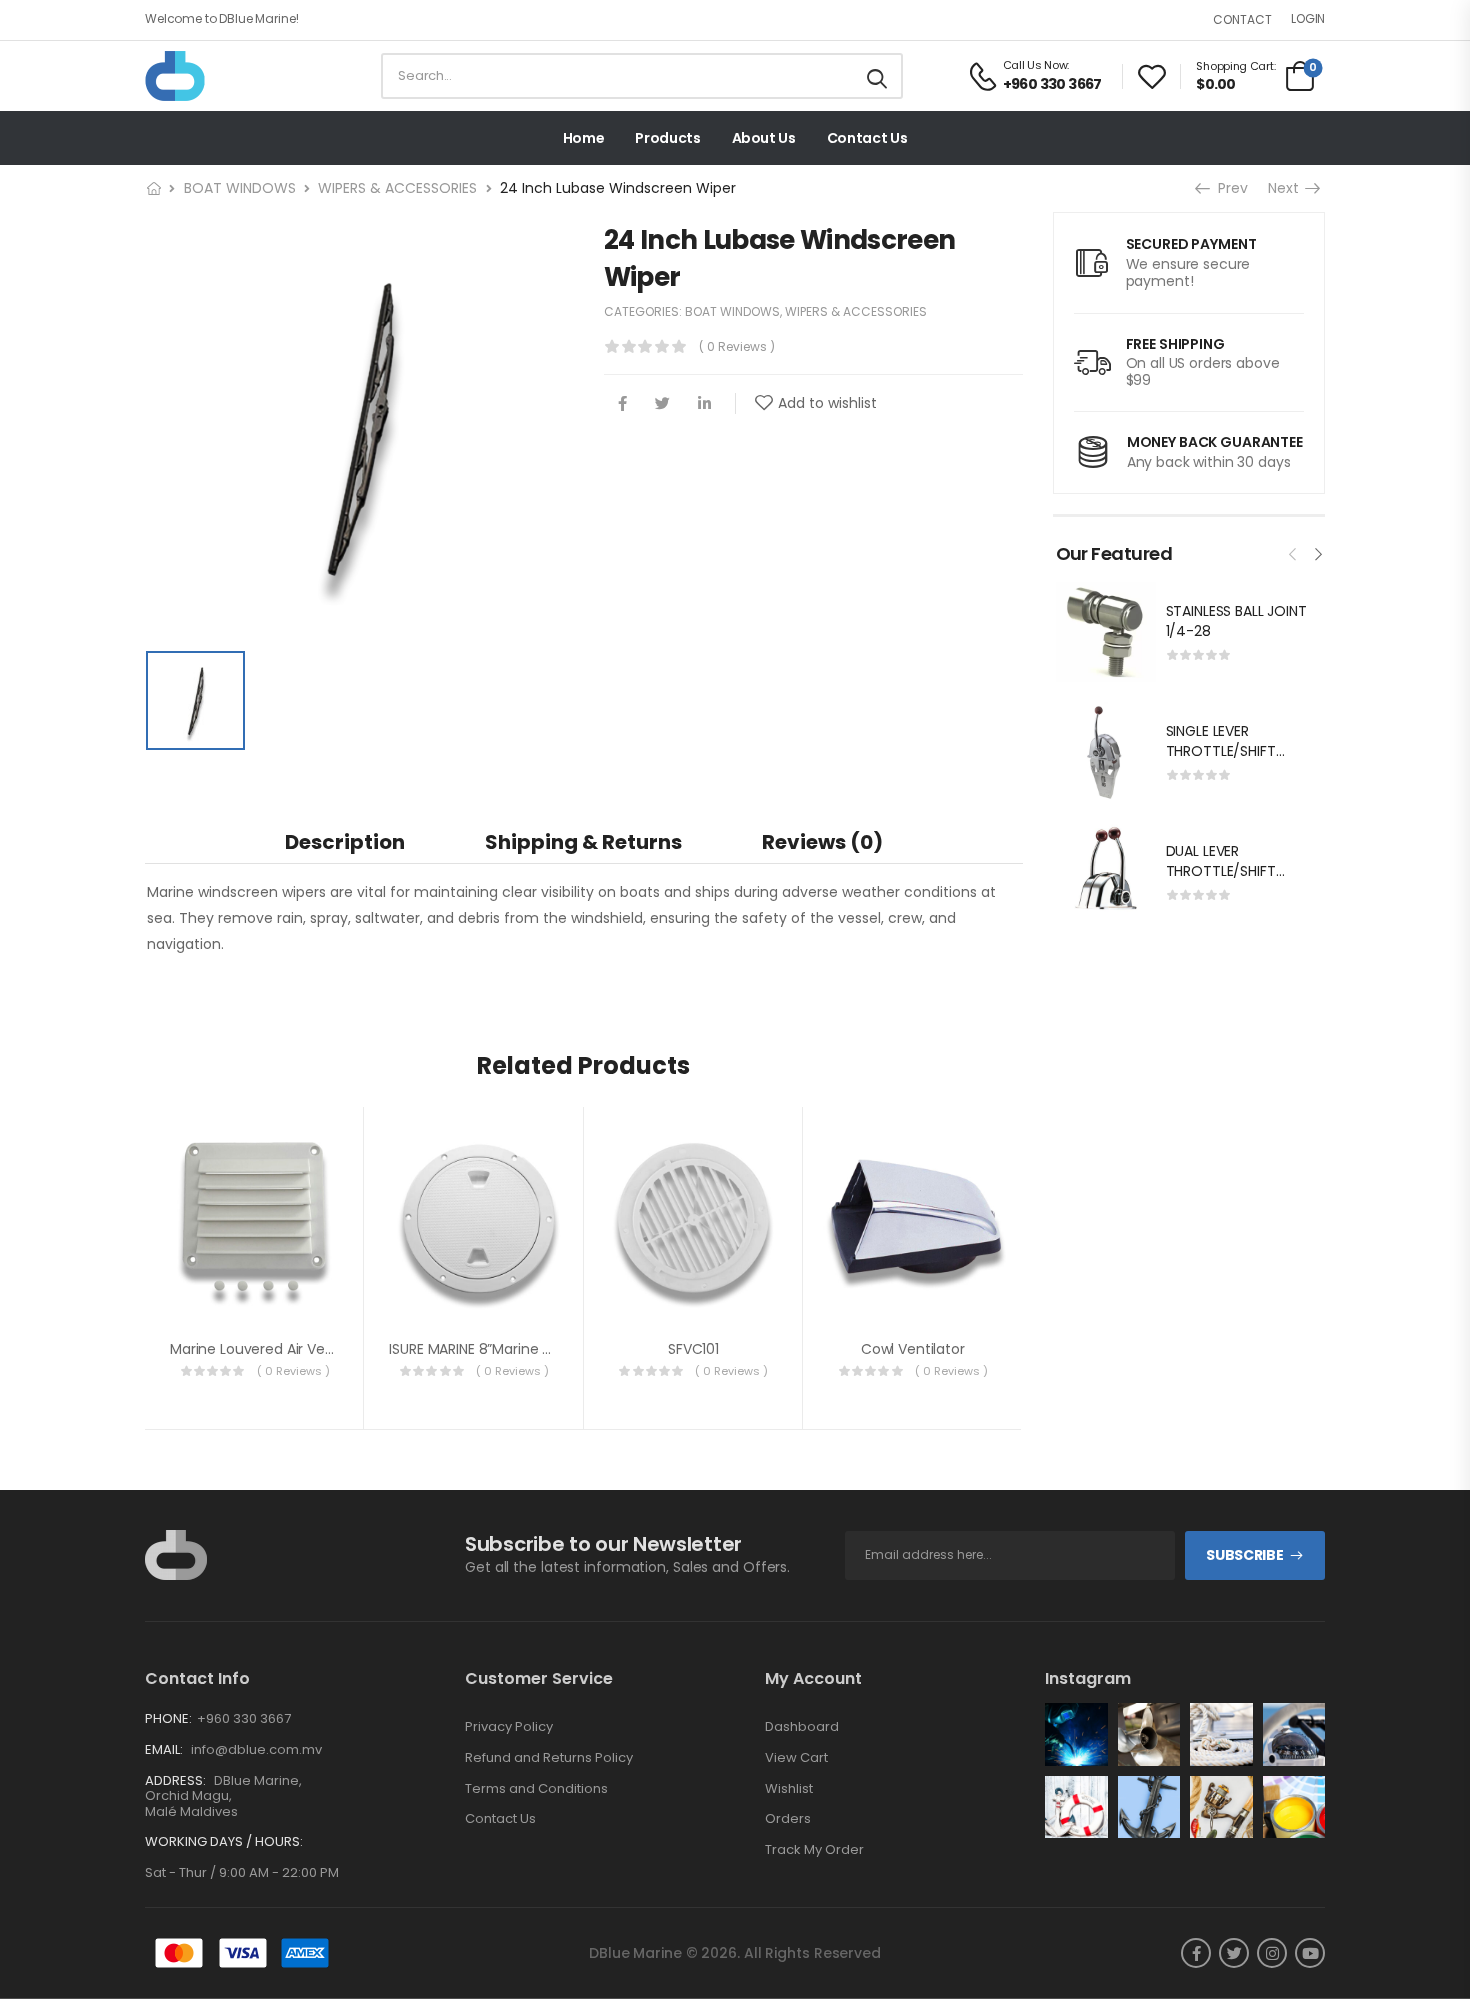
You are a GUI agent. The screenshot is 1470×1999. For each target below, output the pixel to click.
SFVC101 (693, 1349)
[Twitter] (662, 403)
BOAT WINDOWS (240, 188)
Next (1289, 188)
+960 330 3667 (244, 1718)
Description (345, 842)
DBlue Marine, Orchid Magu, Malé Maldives (223, 1796)
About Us (764, 138)
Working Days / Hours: (224, 1842)
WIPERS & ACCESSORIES (397, 188)
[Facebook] (622, 403)
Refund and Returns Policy (549, 1758)
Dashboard (802, 1727)
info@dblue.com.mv (255, 1749)
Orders (788, 1819)
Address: (175, 1780)
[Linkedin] (704, 403)
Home (584, 138)
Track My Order (814, 1850)
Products (667, 138)
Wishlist (789, 1789)
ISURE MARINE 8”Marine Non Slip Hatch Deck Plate (552, 1349)
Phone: (168, 1718)
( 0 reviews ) (737, 346)
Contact (1242, 19)
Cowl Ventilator (913, 1349)
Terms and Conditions (536, 1789)
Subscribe (1244, 1555)
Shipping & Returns (583, 842)
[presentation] (1293, 552)
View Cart (796, 1758)
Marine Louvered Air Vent (255, 1349)
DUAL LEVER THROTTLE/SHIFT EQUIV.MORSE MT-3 (1230, 870)
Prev (1226, 188)
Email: (164, 1749)
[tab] (345, 841)
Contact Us (867, 138)
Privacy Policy (509, 1727)
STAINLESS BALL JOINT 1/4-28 (1236, 621)
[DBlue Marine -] (222, 76)
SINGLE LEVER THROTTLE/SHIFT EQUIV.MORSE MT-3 (1230, 750)
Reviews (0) (822, 842)
